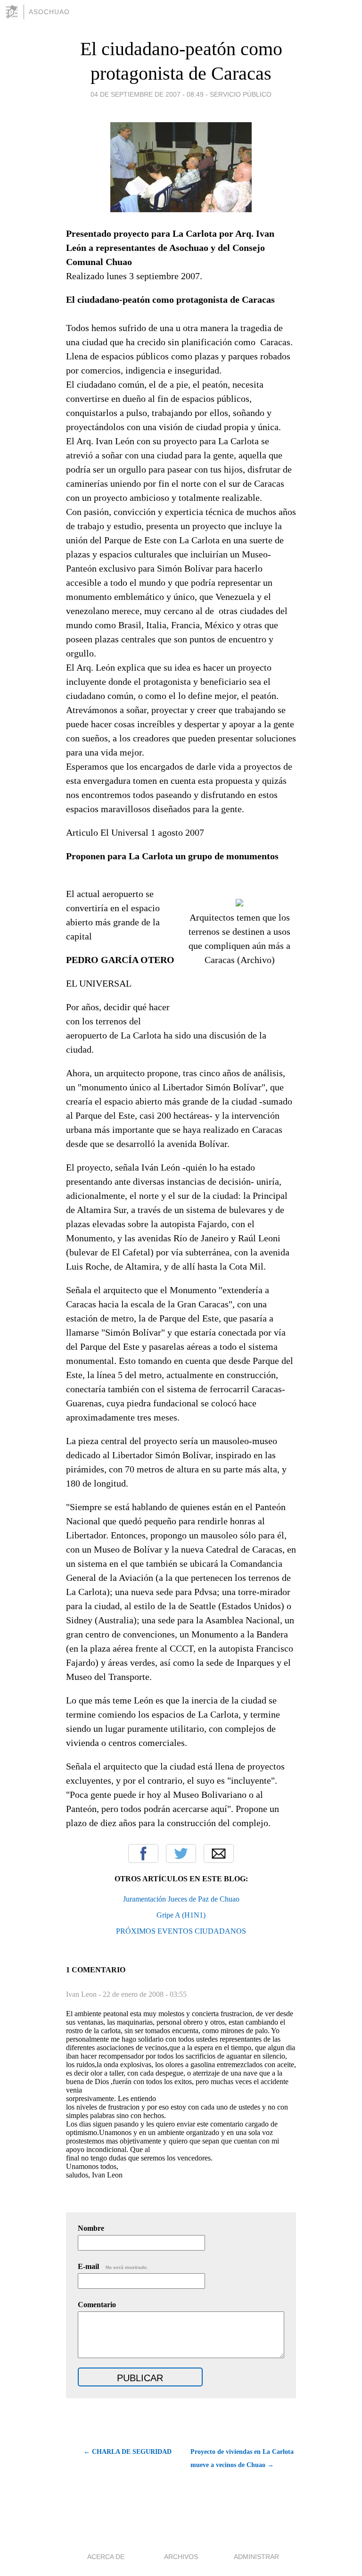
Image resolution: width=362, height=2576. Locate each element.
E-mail (113, 2266)
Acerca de (106, 2557)
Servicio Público (241, 94)
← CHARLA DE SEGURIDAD (128, 2452)
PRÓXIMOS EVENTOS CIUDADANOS (181, 1931)
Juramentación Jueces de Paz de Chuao (181, 1899)
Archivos (181, 2557)
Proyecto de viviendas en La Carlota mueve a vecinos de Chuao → (242, 2458)
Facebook (143, 1853)
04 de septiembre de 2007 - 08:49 (147, 94)
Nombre (91, 2228)
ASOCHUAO (49, 12)
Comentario (97, 2305)
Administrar (256, 2557)
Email (219, 1853)
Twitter (181, 1853)
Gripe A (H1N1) (181, 1915)
